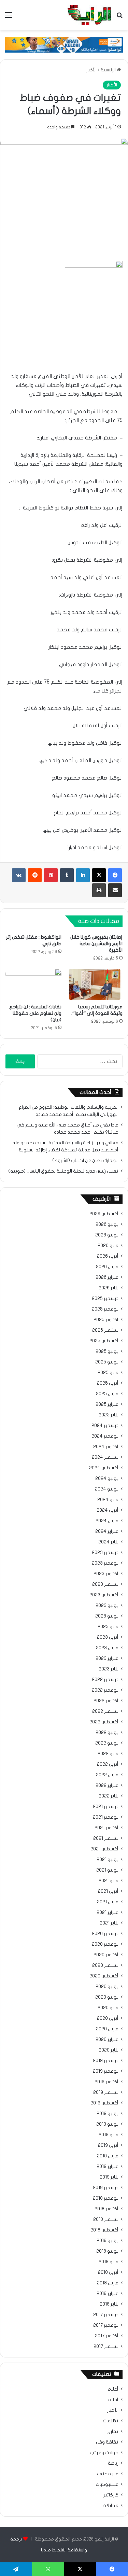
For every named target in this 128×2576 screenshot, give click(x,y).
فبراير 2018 (108, 2294)
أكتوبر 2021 (106, 1828)
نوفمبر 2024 (105, 1436)
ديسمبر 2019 (106, 2061)
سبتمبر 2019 (106, 2092)
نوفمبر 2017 (106, 2325)
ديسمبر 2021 (106, 1807)
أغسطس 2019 (104, 2103)
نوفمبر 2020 (105, 1944)
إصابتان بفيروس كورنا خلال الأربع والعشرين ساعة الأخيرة (96, 944)
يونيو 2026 (107, 1235)
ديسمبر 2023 (105, 1553)
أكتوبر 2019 (106, 2082)
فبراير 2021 (108, 1913)
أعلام (113, 2389)
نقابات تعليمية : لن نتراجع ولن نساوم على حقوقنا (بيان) (35, 1013)
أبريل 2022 (108, 1764)
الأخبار (91, 70)
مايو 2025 (108, 1373)
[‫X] (99, 875)
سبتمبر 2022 (105, 1711)
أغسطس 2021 (104, 1849)
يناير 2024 (108, 1542)
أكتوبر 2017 (107, 2336)
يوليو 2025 (107, 1352)
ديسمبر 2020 (105, 1934)
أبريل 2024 (108, 1510)
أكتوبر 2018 (106, 2209)
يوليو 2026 (107, 1224)
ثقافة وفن (107, 2442)
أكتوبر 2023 (106, 1574)
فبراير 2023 (107, 1658)
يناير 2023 (109, 1669)
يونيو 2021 (107, 1870)
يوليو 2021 (108, 1860)
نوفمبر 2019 (106, 2071)
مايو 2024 (108, 1500)
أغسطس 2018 (104, 2230)
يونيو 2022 (107, 1743)
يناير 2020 (109, 2050)
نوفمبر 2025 (105, 1309)
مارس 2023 (107, 1648)
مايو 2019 (109, 2135)
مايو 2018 (109, 2262)
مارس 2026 (107, 1267)
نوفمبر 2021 (106, 1817)
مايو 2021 (109, 1881)
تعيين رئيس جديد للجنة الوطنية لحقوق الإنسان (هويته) (63, 1171)
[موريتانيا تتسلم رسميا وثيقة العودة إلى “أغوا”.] (95, 984)
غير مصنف (108, 2474)
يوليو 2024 (107, 1479)
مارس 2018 (108, 2283)
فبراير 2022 (107, 1786)
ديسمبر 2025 (105, 1299)
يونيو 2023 (107, 1616)
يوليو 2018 (108, 2241)
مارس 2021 (108, 1902)
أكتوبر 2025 (106, 1320)
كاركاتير (111, 2495)
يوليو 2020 (107, 1987)
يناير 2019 (109, 2177)
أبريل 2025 (108, 1383)
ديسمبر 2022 (105, 1680)
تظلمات (111, 2421)
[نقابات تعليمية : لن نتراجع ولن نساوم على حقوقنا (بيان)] (33, 984)
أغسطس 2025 (104, 1341)
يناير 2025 (109, 1415)
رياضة (113, 2463)
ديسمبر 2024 (105, 1426)
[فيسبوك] (115, 875)
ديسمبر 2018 (106, 2188)
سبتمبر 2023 (105, 1584)
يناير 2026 (109, 1288)
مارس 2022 (107, 1775)
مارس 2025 (107, 1394)
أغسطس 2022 (104, 1722)
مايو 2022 (108, 1754)
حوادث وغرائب (104, 2453)
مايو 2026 (108, 1246)
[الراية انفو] (89, 15)
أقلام (113, 2400)
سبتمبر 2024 (105, 1457)
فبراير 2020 (107, 2040)
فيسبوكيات (107, 2484)
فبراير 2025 (107, 1404)
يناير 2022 (109, 1796)
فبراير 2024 (107, 1531)
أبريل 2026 (108, 1256)
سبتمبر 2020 (105, 1965)
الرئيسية (109, 70)
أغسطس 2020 (104, 1976)
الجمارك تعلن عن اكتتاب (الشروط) (85, 1161)
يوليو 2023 (107, 1606)
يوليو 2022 (107, 1733)
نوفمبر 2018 (106, 2198)
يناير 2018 (109, 2304)
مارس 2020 (107, 2029)
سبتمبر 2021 (106, 1838)
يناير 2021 (109, 1923)
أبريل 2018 (108, 2272)
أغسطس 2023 (104, 1595)
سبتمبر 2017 (106, 2347)
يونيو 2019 (107, 2124)
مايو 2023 (108, 1627)
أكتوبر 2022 (106, 1701)
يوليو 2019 (108, 2114)
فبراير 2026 (107, 1277)
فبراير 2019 (108, 2167)
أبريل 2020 (108, 2018)
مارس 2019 (108, 2156)
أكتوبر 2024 (106, 1447)
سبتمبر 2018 (106, 2220)
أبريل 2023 (108, 1637)
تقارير (113, 2432)
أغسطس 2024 (104, 1468)
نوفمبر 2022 (105, 1690)
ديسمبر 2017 (106, 2315)
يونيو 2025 (107, 1362)
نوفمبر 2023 (105, 1563)
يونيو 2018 (107, 2251)
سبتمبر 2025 (105, 1330)
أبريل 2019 (108, 2145)
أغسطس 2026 (104, 1214)
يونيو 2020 (107, 1997)
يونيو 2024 (107, 1489)
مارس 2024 (107, 1521)
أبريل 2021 (108, 1891)
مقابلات (110, 2506)
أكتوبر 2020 (106, 1955)
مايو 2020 (108, 2008)
